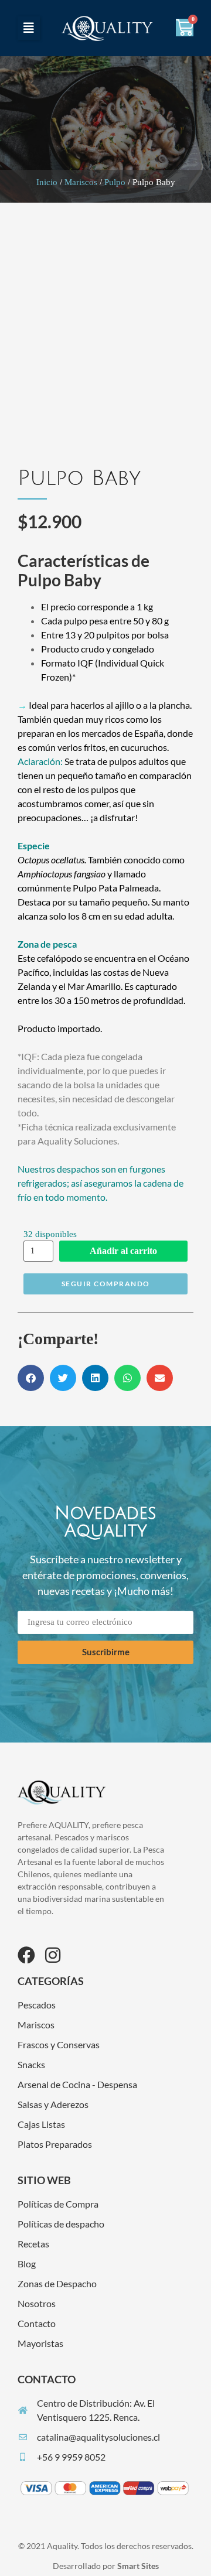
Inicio (47, 182)
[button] (29, 28)
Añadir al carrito (123, 1251)
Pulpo (115, 182)
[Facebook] (26, 1955)
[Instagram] (53, 1955)
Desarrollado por (106, 2566)
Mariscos (81, 182)
